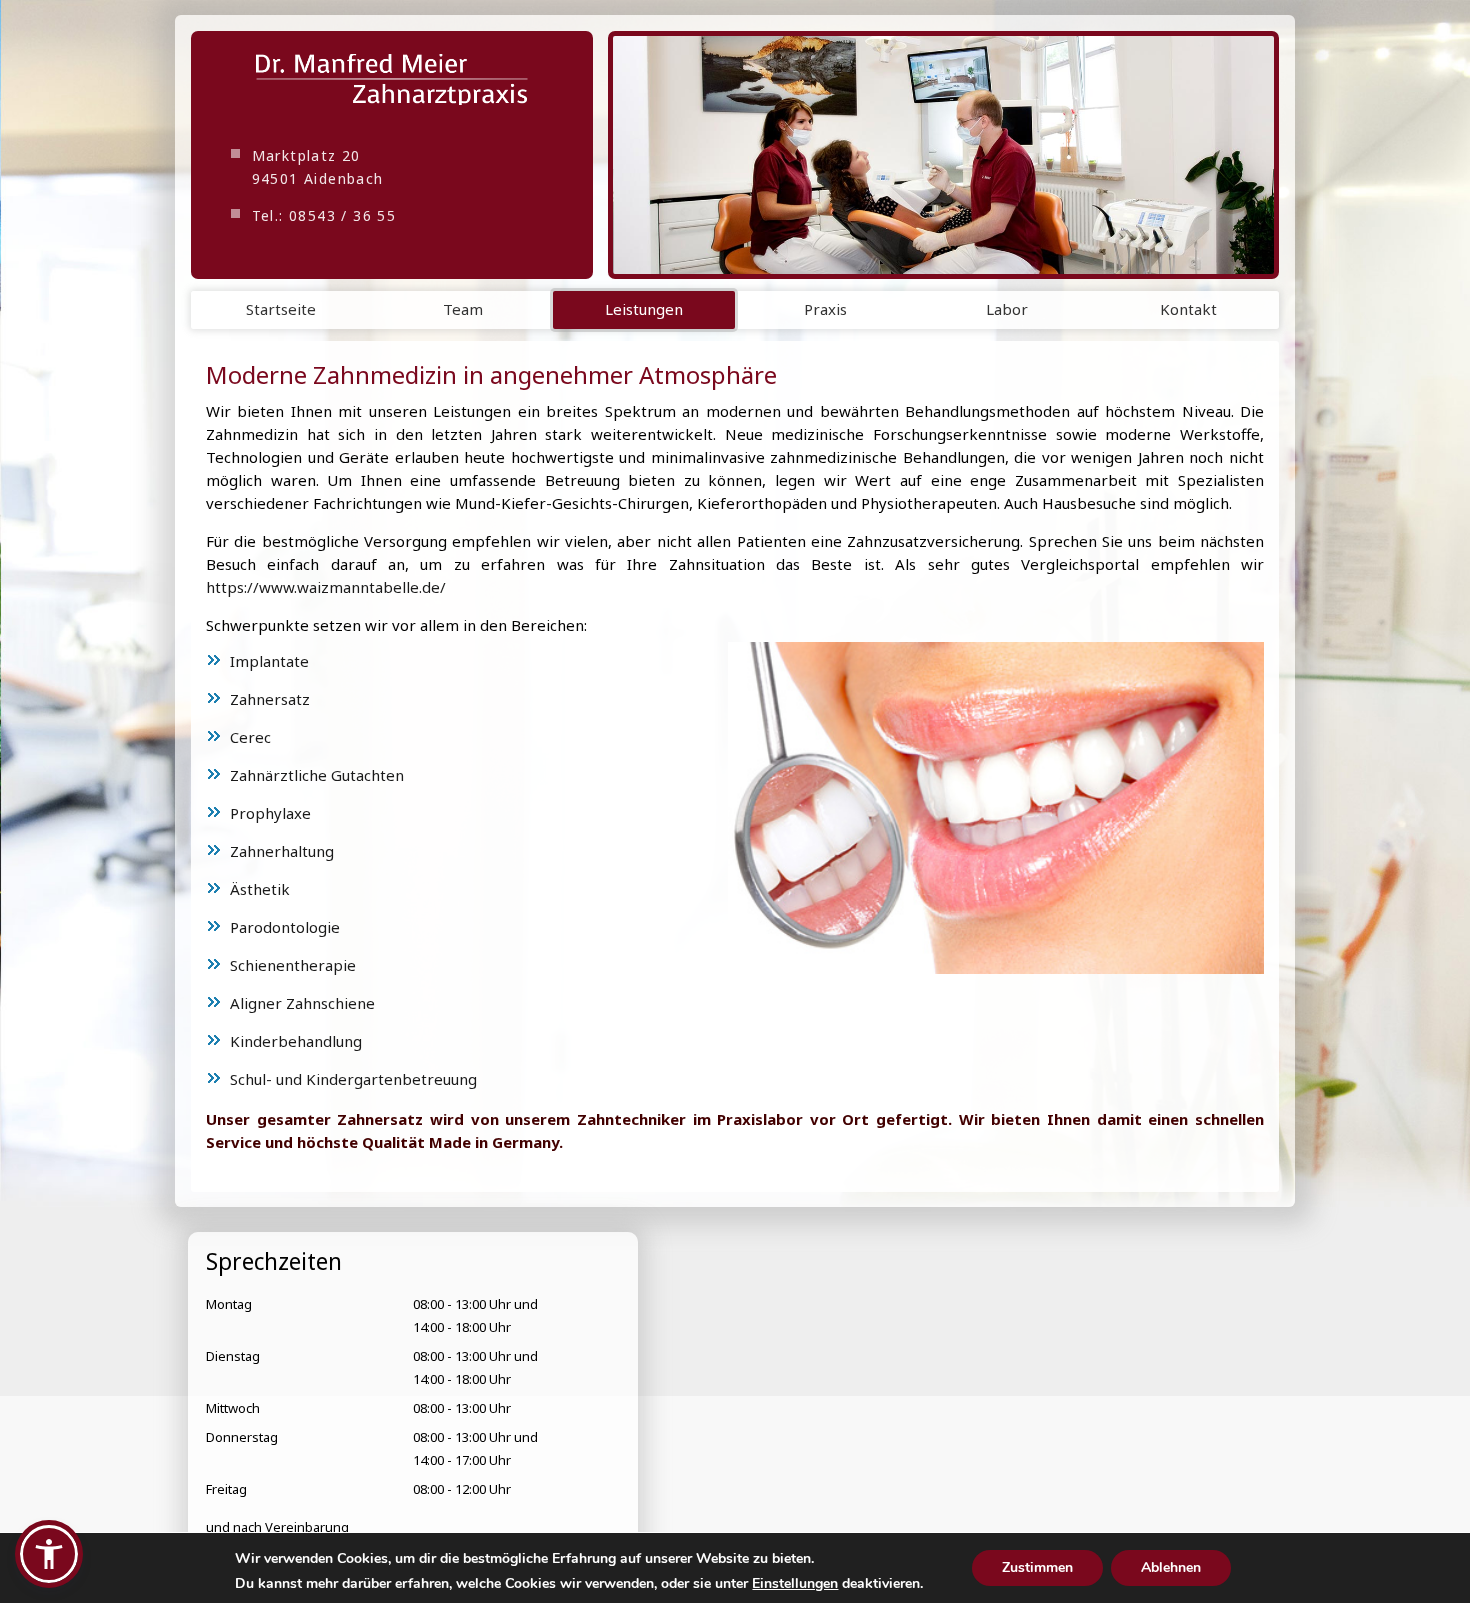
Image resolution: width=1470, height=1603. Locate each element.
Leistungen (644, 309)
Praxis (825, 309)
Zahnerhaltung (282, 850)
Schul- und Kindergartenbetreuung (353, 1078)
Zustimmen (1037, 1567)
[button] (49, 1554)
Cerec (250, 736)
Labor (1007, 309)
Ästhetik (260, 888)
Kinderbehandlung (296, 1040)
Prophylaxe (270, 812)
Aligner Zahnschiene (302, 1002)
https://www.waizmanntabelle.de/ (326, 587)
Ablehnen (1171, 1567)
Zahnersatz (270, 698)
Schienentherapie (293, 964)
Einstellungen (795, 1584)
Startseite (281, 309)
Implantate (269, 660)
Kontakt (1188, 309)
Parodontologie (285, 926)
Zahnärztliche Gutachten (317, 774)
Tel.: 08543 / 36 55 (324, 215)
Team (463, 309)
